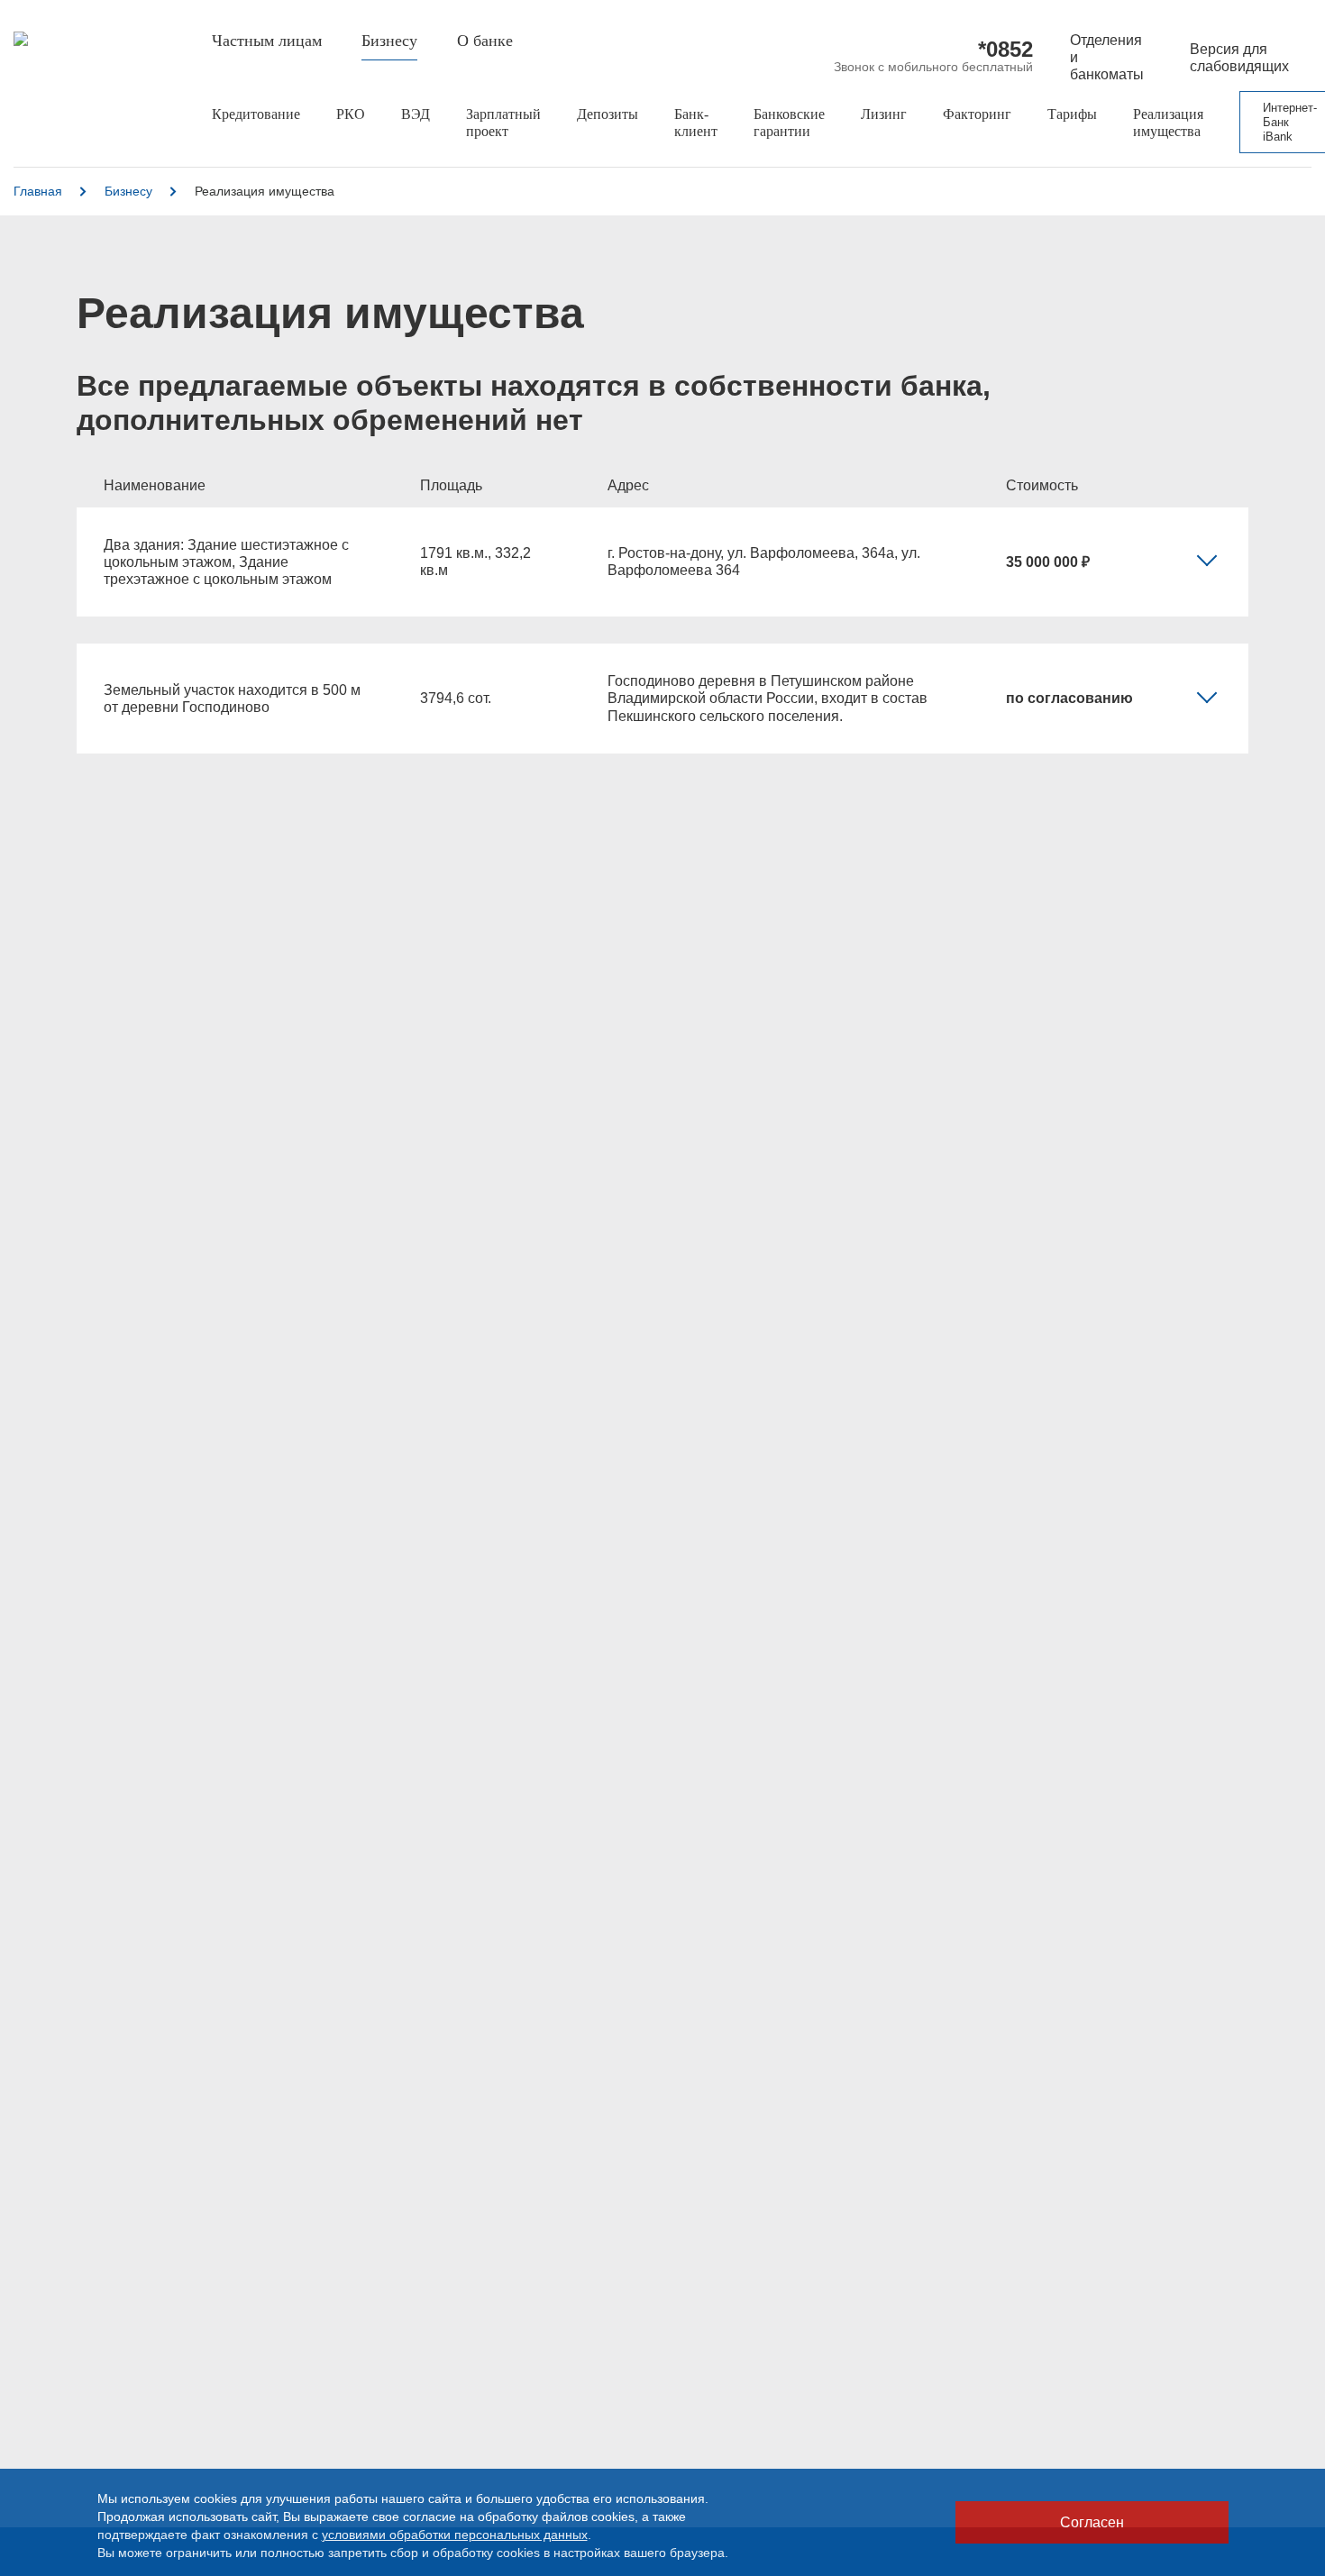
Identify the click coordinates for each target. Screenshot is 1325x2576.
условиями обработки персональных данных (455, 2535)
